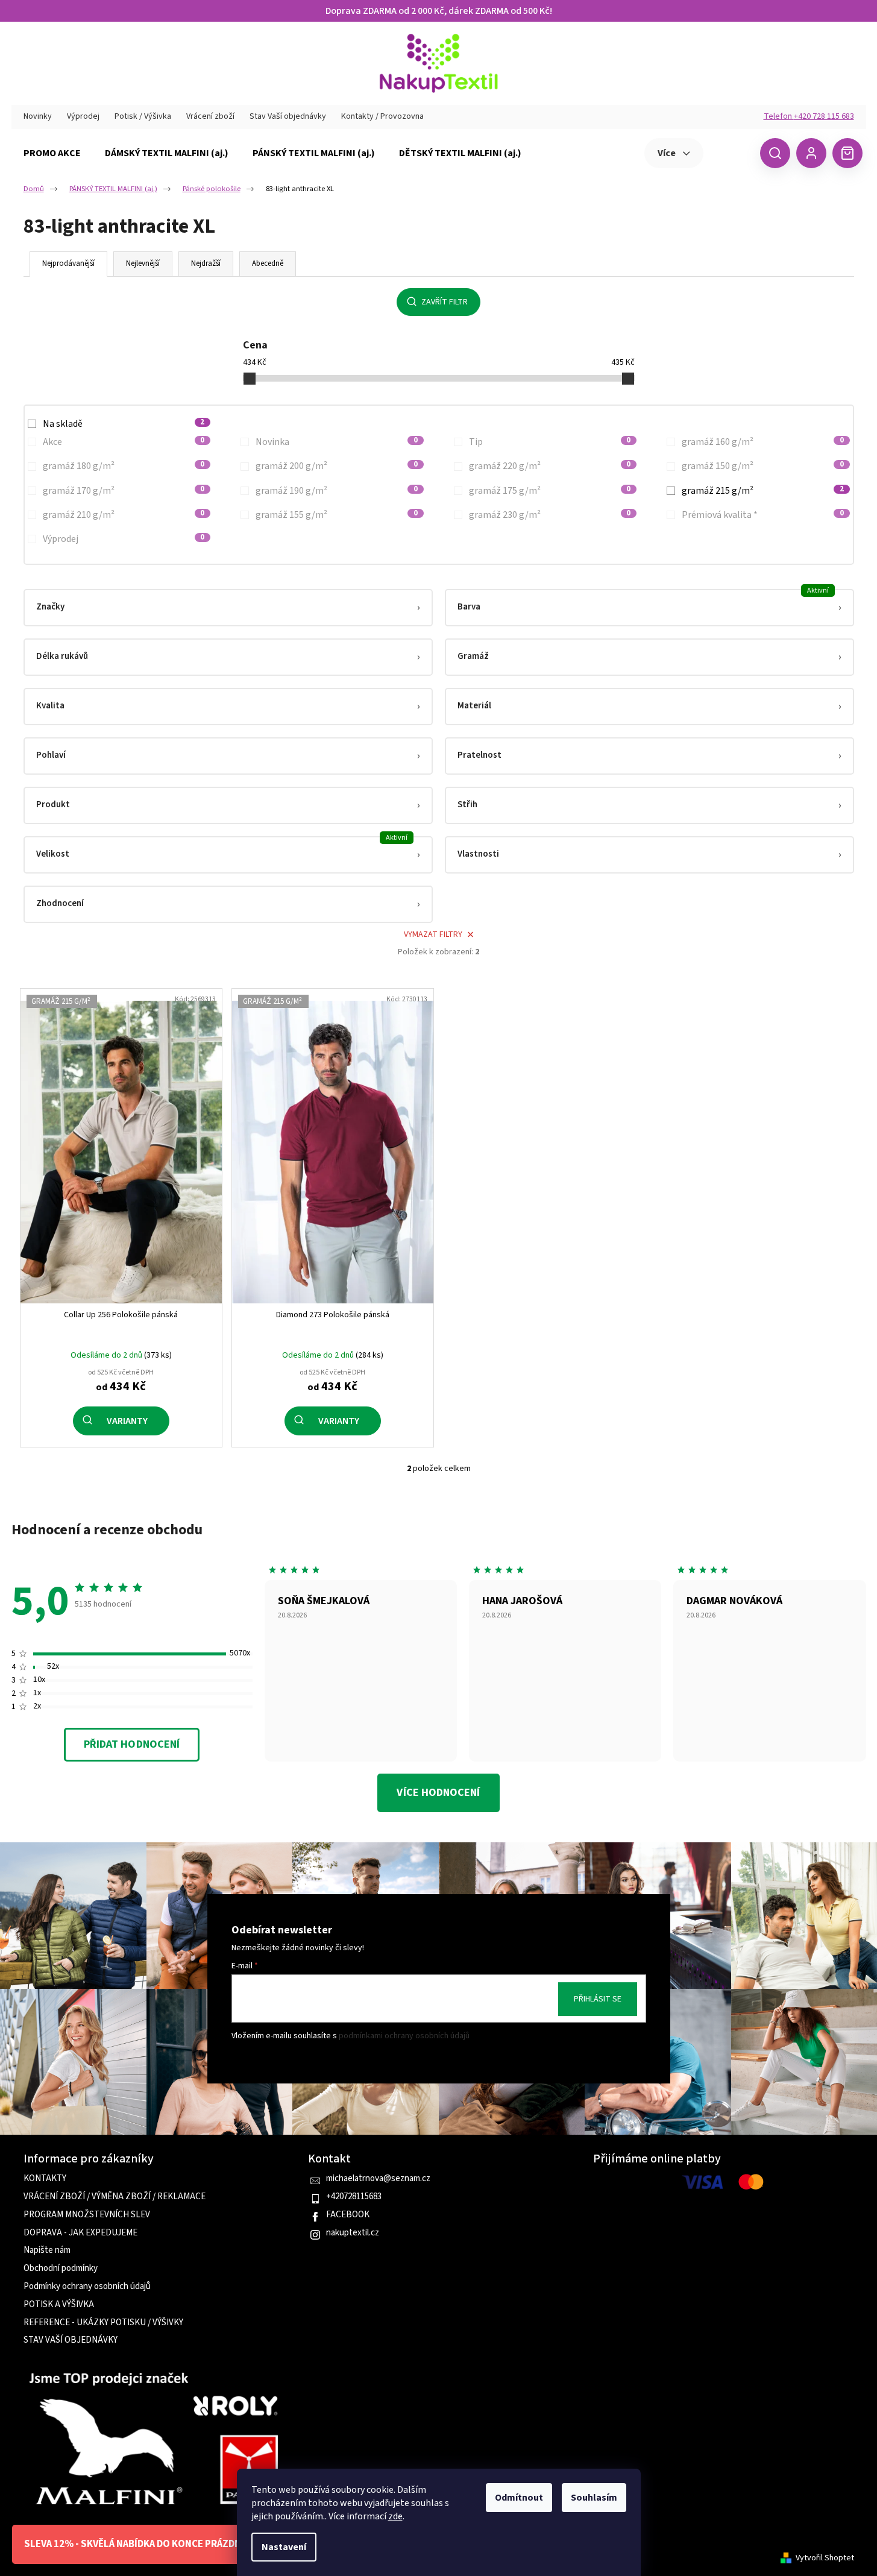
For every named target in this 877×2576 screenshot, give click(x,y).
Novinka (337, 442)
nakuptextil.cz (353, 2233)
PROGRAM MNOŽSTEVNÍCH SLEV (87, 2215)
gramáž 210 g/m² (124, 515)
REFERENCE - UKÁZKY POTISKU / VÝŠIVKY (103, 2323)
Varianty (127, 1421)
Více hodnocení (438, 1793)
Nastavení (284, 2547)
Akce (124, 442)
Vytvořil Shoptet (825, 2558)
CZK (730, 153)
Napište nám (47, 2250)
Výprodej (83, 116)
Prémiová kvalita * (763, 515)
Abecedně (268, 263)
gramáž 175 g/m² (550, 491)
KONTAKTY (45, 2179)
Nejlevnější (143, 263)
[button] (228, 608)
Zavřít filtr (445, 302)
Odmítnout (519, 2498)
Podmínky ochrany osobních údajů (87, 2287)
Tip (550, 442)
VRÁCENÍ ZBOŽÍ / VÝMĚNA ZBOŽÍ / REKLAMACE (115, 2197)
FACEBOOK (348, 2215)
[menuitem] (52, 153)
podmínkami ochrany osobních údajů (404, 2036)
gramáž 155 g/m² (337, 515)
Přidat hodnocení (132, 1744)
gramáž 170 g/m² (124, 491)
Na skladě (124, 424)
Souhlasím (594, 2498)
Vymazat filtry (433, 934)
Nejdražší (206, 263)
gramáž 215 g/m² (763, 491)
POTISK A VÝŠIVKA (59, 2305)
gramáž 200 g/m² (337, 466)
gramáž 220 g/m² (550, 466)
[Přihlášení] (811, 153)
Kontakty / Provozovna (382, 116)
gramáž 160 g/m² (763, 442)
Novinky (38, 116)
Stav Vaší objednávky (288, 116)
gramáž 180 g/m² (124, 466)
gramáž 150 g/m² (763, 466)
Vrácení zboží (210, 116)
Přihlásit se (598, 1999)
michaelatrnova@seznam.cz (378, 2179)
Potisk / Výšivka (143, 116)
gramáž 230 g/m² (550, 515)
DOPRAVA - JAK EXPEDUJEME (80, 2233)
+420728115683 (354, 2197)
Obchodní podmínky (61, 2269)
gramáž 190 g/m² (337, 491)
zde (395, 2516)
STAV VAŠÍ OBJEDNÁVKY (71, 2340)
